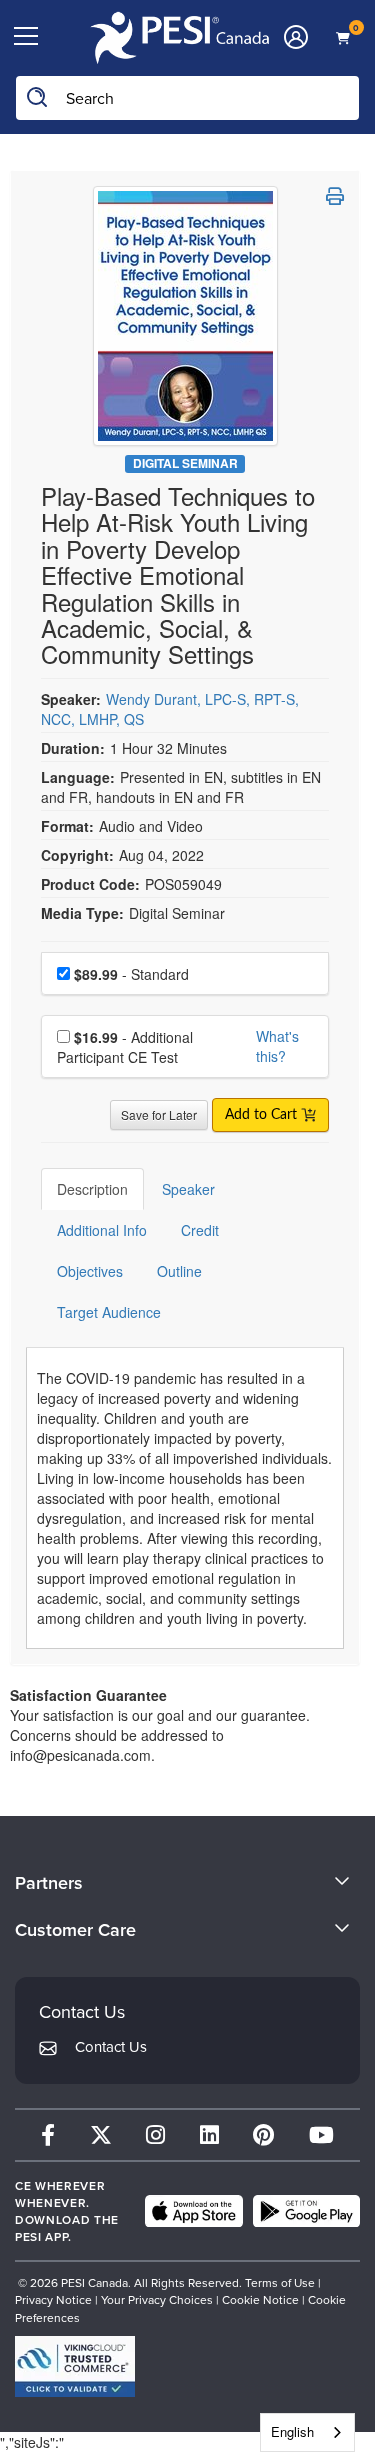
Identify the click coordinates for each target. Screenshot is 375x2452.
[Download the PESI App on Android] (306, 2211)
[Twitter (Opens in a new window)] (101, 2134)
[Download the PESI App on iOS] (194, 2211)
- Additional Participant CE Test (125, 1047)
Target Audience (109, 1312)
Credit (200, 1230)
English (292, 2431)
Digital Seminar (185, 463)
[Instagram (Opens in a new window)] (155, 2134)
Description (92, 1189)
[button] (335, 196)
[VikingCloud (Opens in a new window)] (75, 2366)
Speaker (188, 1189)
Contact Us (111, 2046)
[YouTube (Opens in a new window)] (321, 2134)
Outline (179, 1271)
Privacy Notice (53, 2299)
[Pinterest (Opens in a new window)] (263, 2134)
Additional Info (102, 1230)
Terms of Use (280, 2282)
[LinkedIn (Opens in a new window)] (209, 2134)
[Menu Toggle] (25, 37)
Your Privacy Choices (157, 2299)
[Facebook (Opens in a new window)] (48, 2134)
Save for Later (159, 1114)
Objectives (90, 1271)
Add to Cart (263, 1115)
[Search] (38, 98)
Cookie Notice (260, 2299)
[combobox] (307, 2432)
